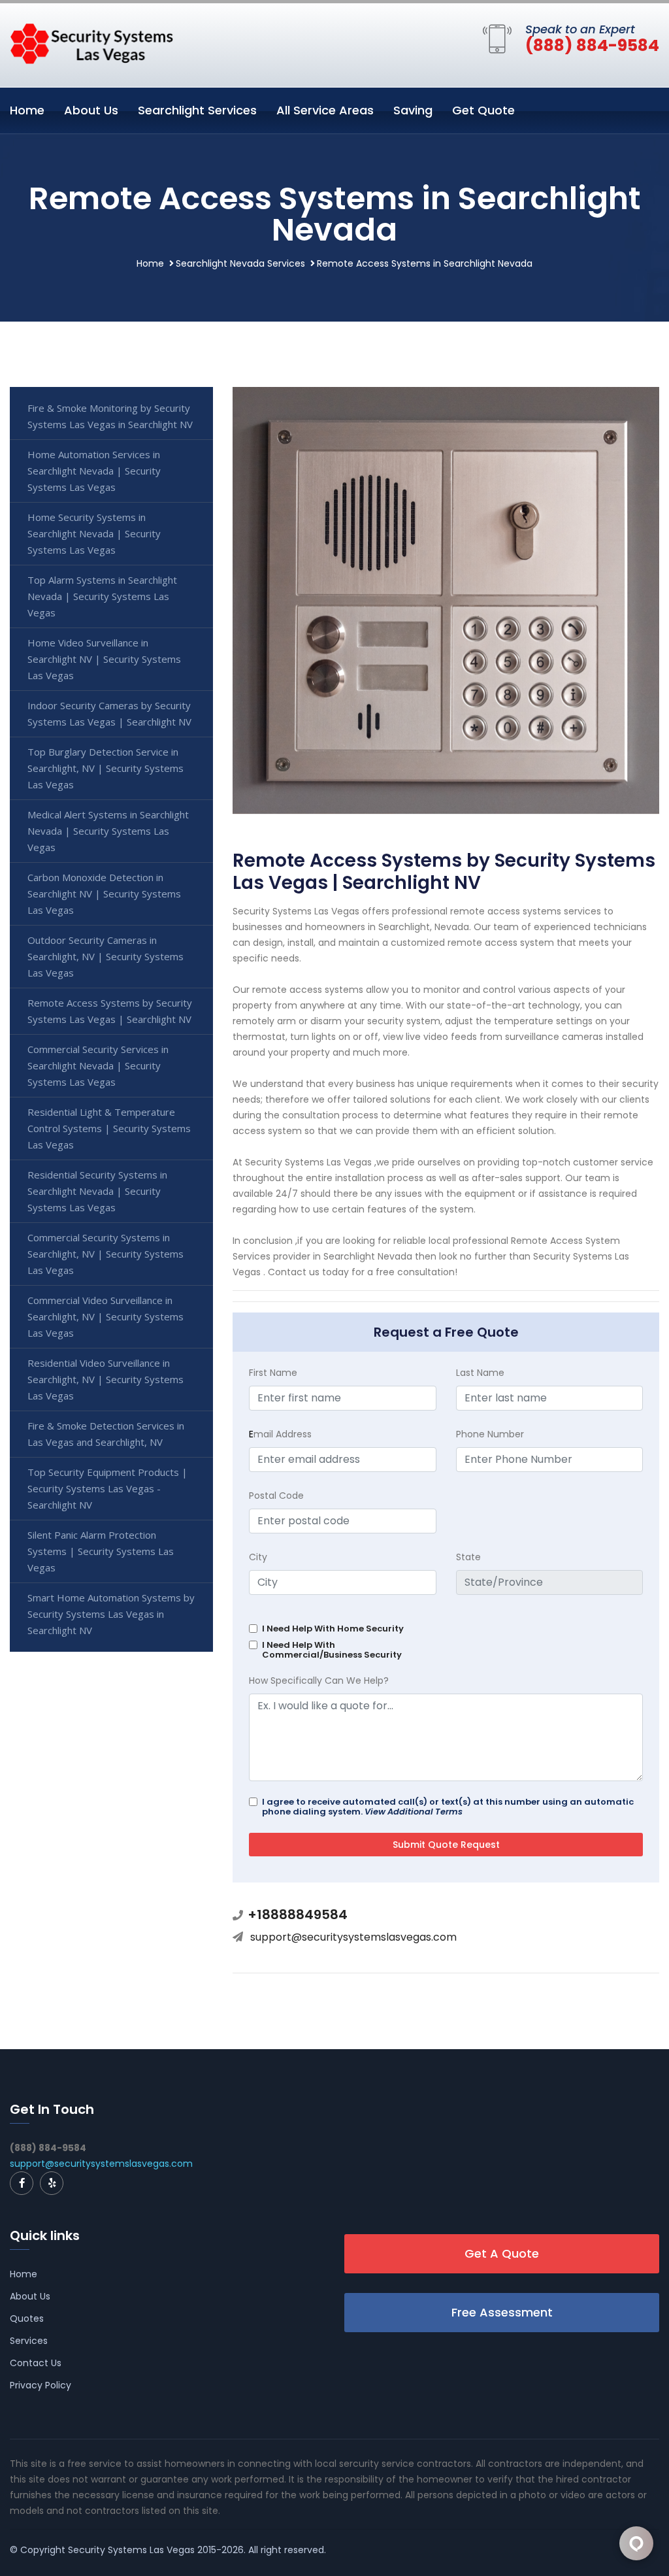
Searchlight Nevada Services (240, 263)
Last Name (480, 1373)
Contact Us (36, 2363)
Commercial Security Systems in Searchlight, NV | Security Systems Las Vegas (106, 1254)
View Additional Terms (414, 1812)
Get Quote (483, 110)
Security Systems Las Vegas (131, 2550)
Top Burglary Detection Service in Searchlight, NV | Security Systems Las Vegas (106, 768)
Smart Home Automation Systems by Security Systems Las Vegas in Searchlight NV (111, 1614)
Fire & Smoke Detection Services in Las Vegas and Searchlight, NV (106, 1434)
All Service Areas (325, 110)
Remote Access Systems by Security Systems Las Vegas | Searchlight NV (110, 1011)
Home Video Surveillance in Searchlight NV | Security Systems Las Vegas (104, 659)
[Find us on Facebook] (22, 2183)
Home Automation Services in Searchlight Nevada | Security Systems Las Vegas (94, 471)
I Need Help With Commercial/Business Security (332, 1650)
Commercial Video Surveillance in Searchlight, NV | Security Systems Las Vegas (106, 1316)
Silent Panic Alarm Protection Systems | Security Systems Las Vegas (101, 1551)
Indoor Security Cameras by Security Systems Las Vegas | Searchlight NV (109, 713)
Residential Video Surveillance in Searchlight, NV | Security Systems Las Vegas (106, 1379)
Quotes (27, 2318)
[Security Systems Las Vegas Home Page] (91, 42)
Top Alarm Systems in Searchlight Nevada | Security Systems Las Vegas (102, 596)
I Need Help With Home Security (333, 1629)
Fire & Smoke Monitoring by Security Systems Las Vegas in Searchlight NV (110, 416)
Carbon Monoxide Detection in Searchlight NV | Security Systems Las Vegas (104, 894)
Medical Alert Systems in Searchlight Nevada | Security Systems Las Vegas (108, 831)
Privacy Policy (41, 2385)
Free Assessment (502, 2312)
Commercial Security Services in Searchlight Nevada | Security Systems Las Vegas (98, 1065)
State (468, 1557)
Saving (413, 110)
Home (27, 110)
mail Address (280, 1434)
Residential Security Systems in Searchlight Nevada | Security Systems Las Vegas (97, 1191)
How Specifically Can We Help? (319, 1681)
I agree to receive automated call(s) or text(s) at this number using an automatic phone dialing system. (448, 1807)
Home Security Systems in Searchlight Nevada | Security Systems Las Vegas (94, 533)
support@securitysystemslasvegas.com (353, 1937)
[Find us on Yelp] (52, 2183)
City (258, 1557)
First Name (273, 1373)
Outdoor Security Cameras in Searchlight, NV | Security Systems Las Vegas (106, 956)
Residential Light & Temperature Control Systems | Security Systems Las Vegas (109, 1128)
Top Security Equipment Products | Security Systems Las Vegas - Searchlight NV (107, 1488)
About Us (91, 110)
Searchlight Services (197, 110)
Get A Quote (502, 2253)
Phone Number (490, 1434)
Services (29, 2341)
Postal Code (276, 1496)
